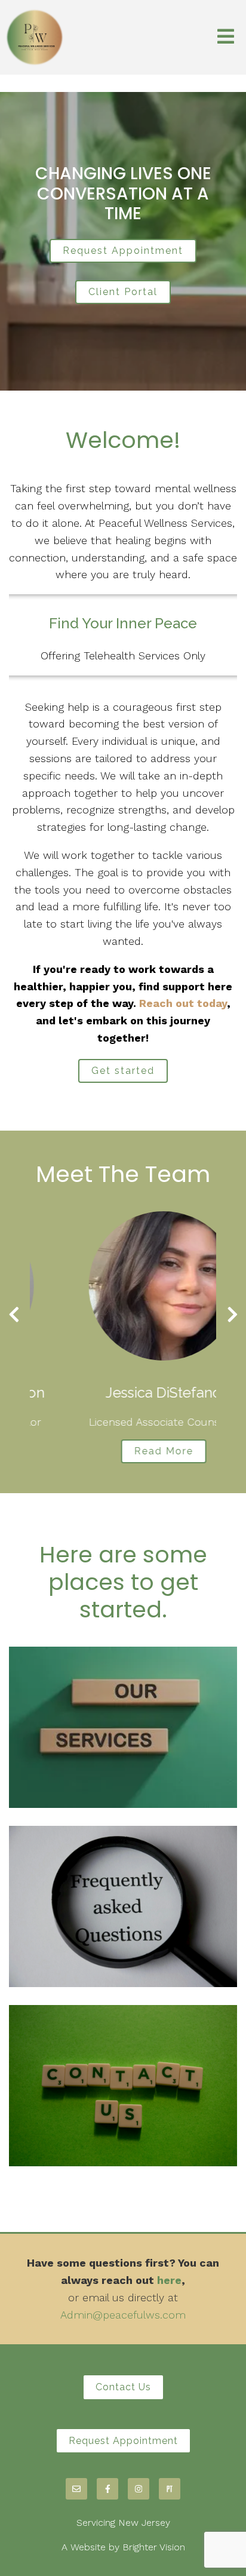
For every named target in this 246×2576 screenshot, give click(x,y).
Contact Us (123, 2387)
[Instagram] (139, 2489)
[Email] (76, 2489)
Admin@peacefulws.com (123, 2315)
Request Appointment (123, 251)
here (169, 2280)
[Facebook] (107, 2489)
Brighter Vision (154, 2547)
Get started (123, 1071)
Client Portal (123, 292)
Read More (123, 1451)
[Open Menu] (226, 37)
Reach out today (183, 1003)
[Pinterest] (170, 2489)
